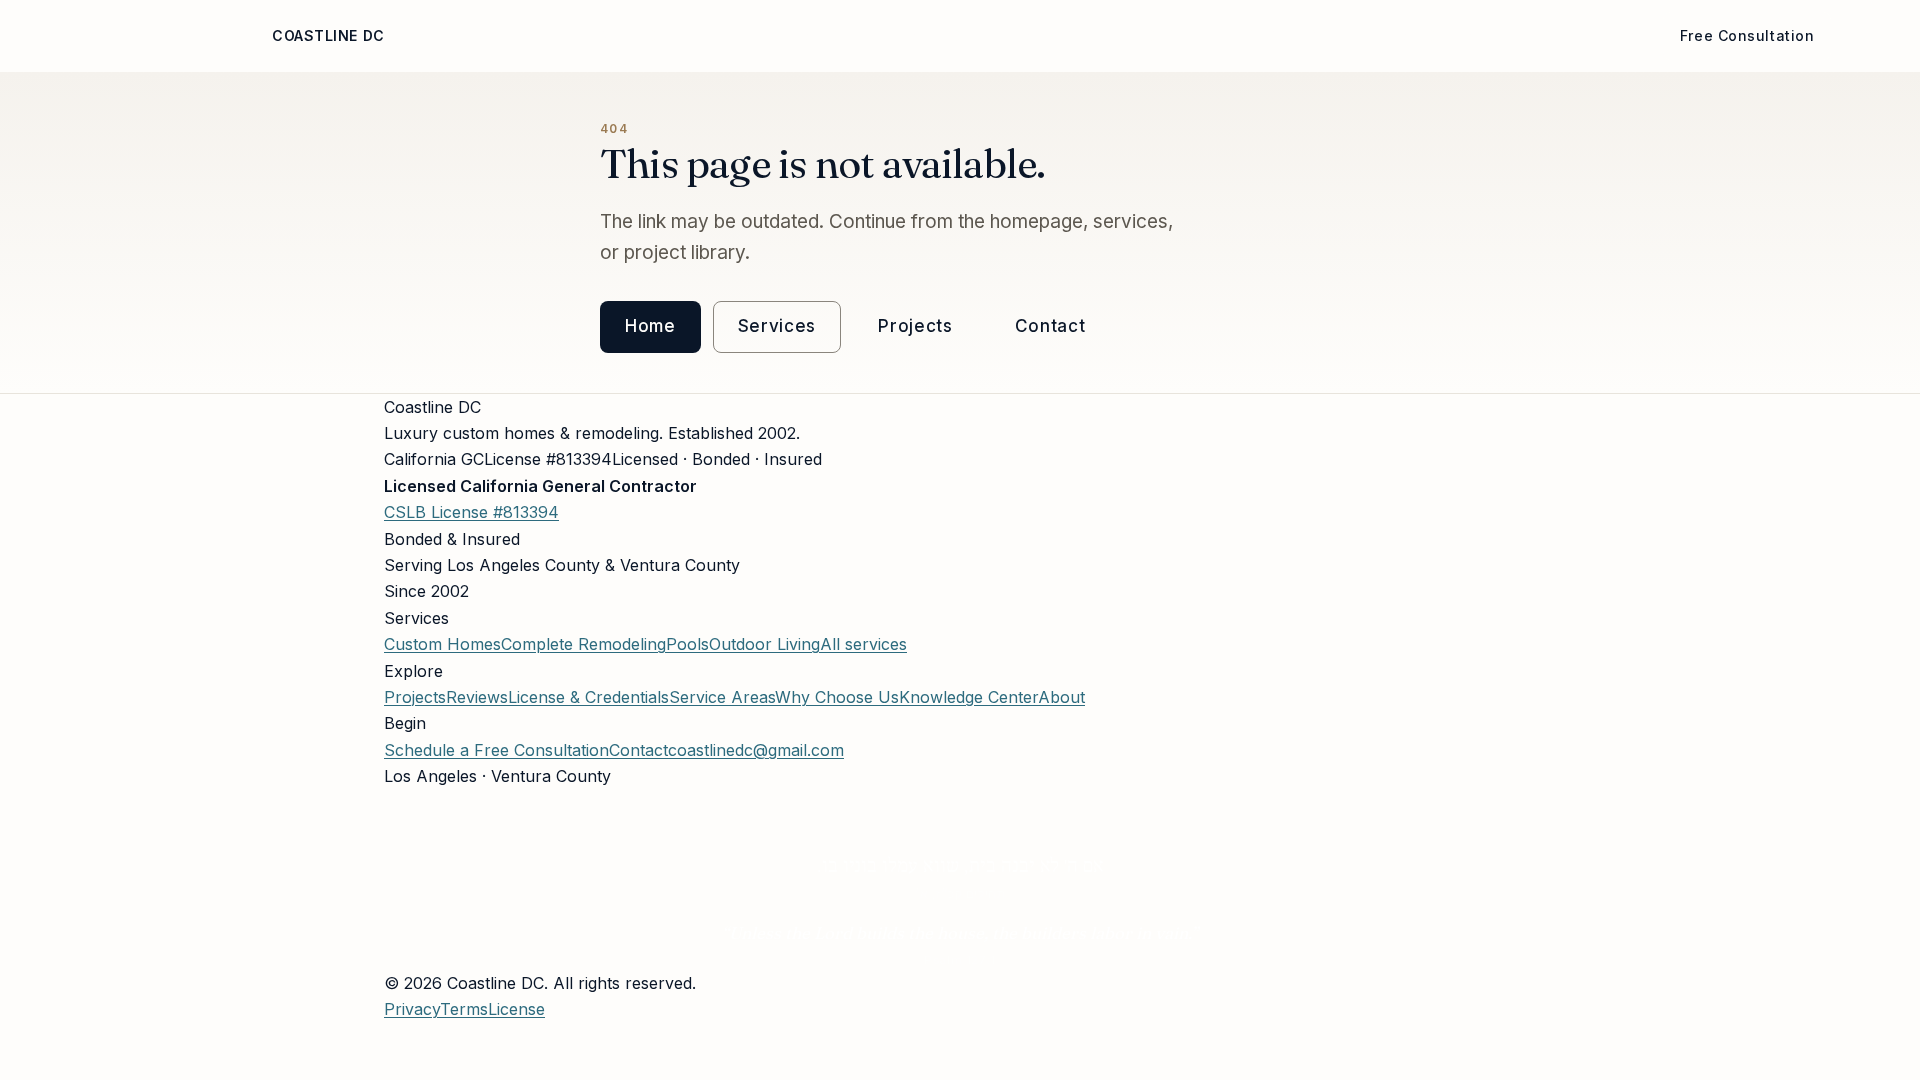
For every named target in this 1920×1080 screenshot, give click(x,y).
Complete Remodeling (583, 644)
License (1166, 35)
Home (449, 35)
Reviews (1059, 35)
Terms (464, 1009)
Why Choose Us (674, 35)
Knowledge (1289, 35)
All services (863, 644)
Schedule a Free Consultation (496, 750)
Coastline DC (328, 35)
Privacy (412, 1009)
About (537, 35)
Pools (687, 644)
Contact (1582, 35)
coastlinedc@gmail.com (756, 750)
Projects (941, 35)
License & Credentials (588, 697)
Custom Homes (442, 644)
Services (821, 35)
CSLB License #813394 (471, 512)
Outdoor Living (764, 644)
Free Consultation (1747, 35)
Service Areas (1442, 35)
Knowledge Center (968, 697)
